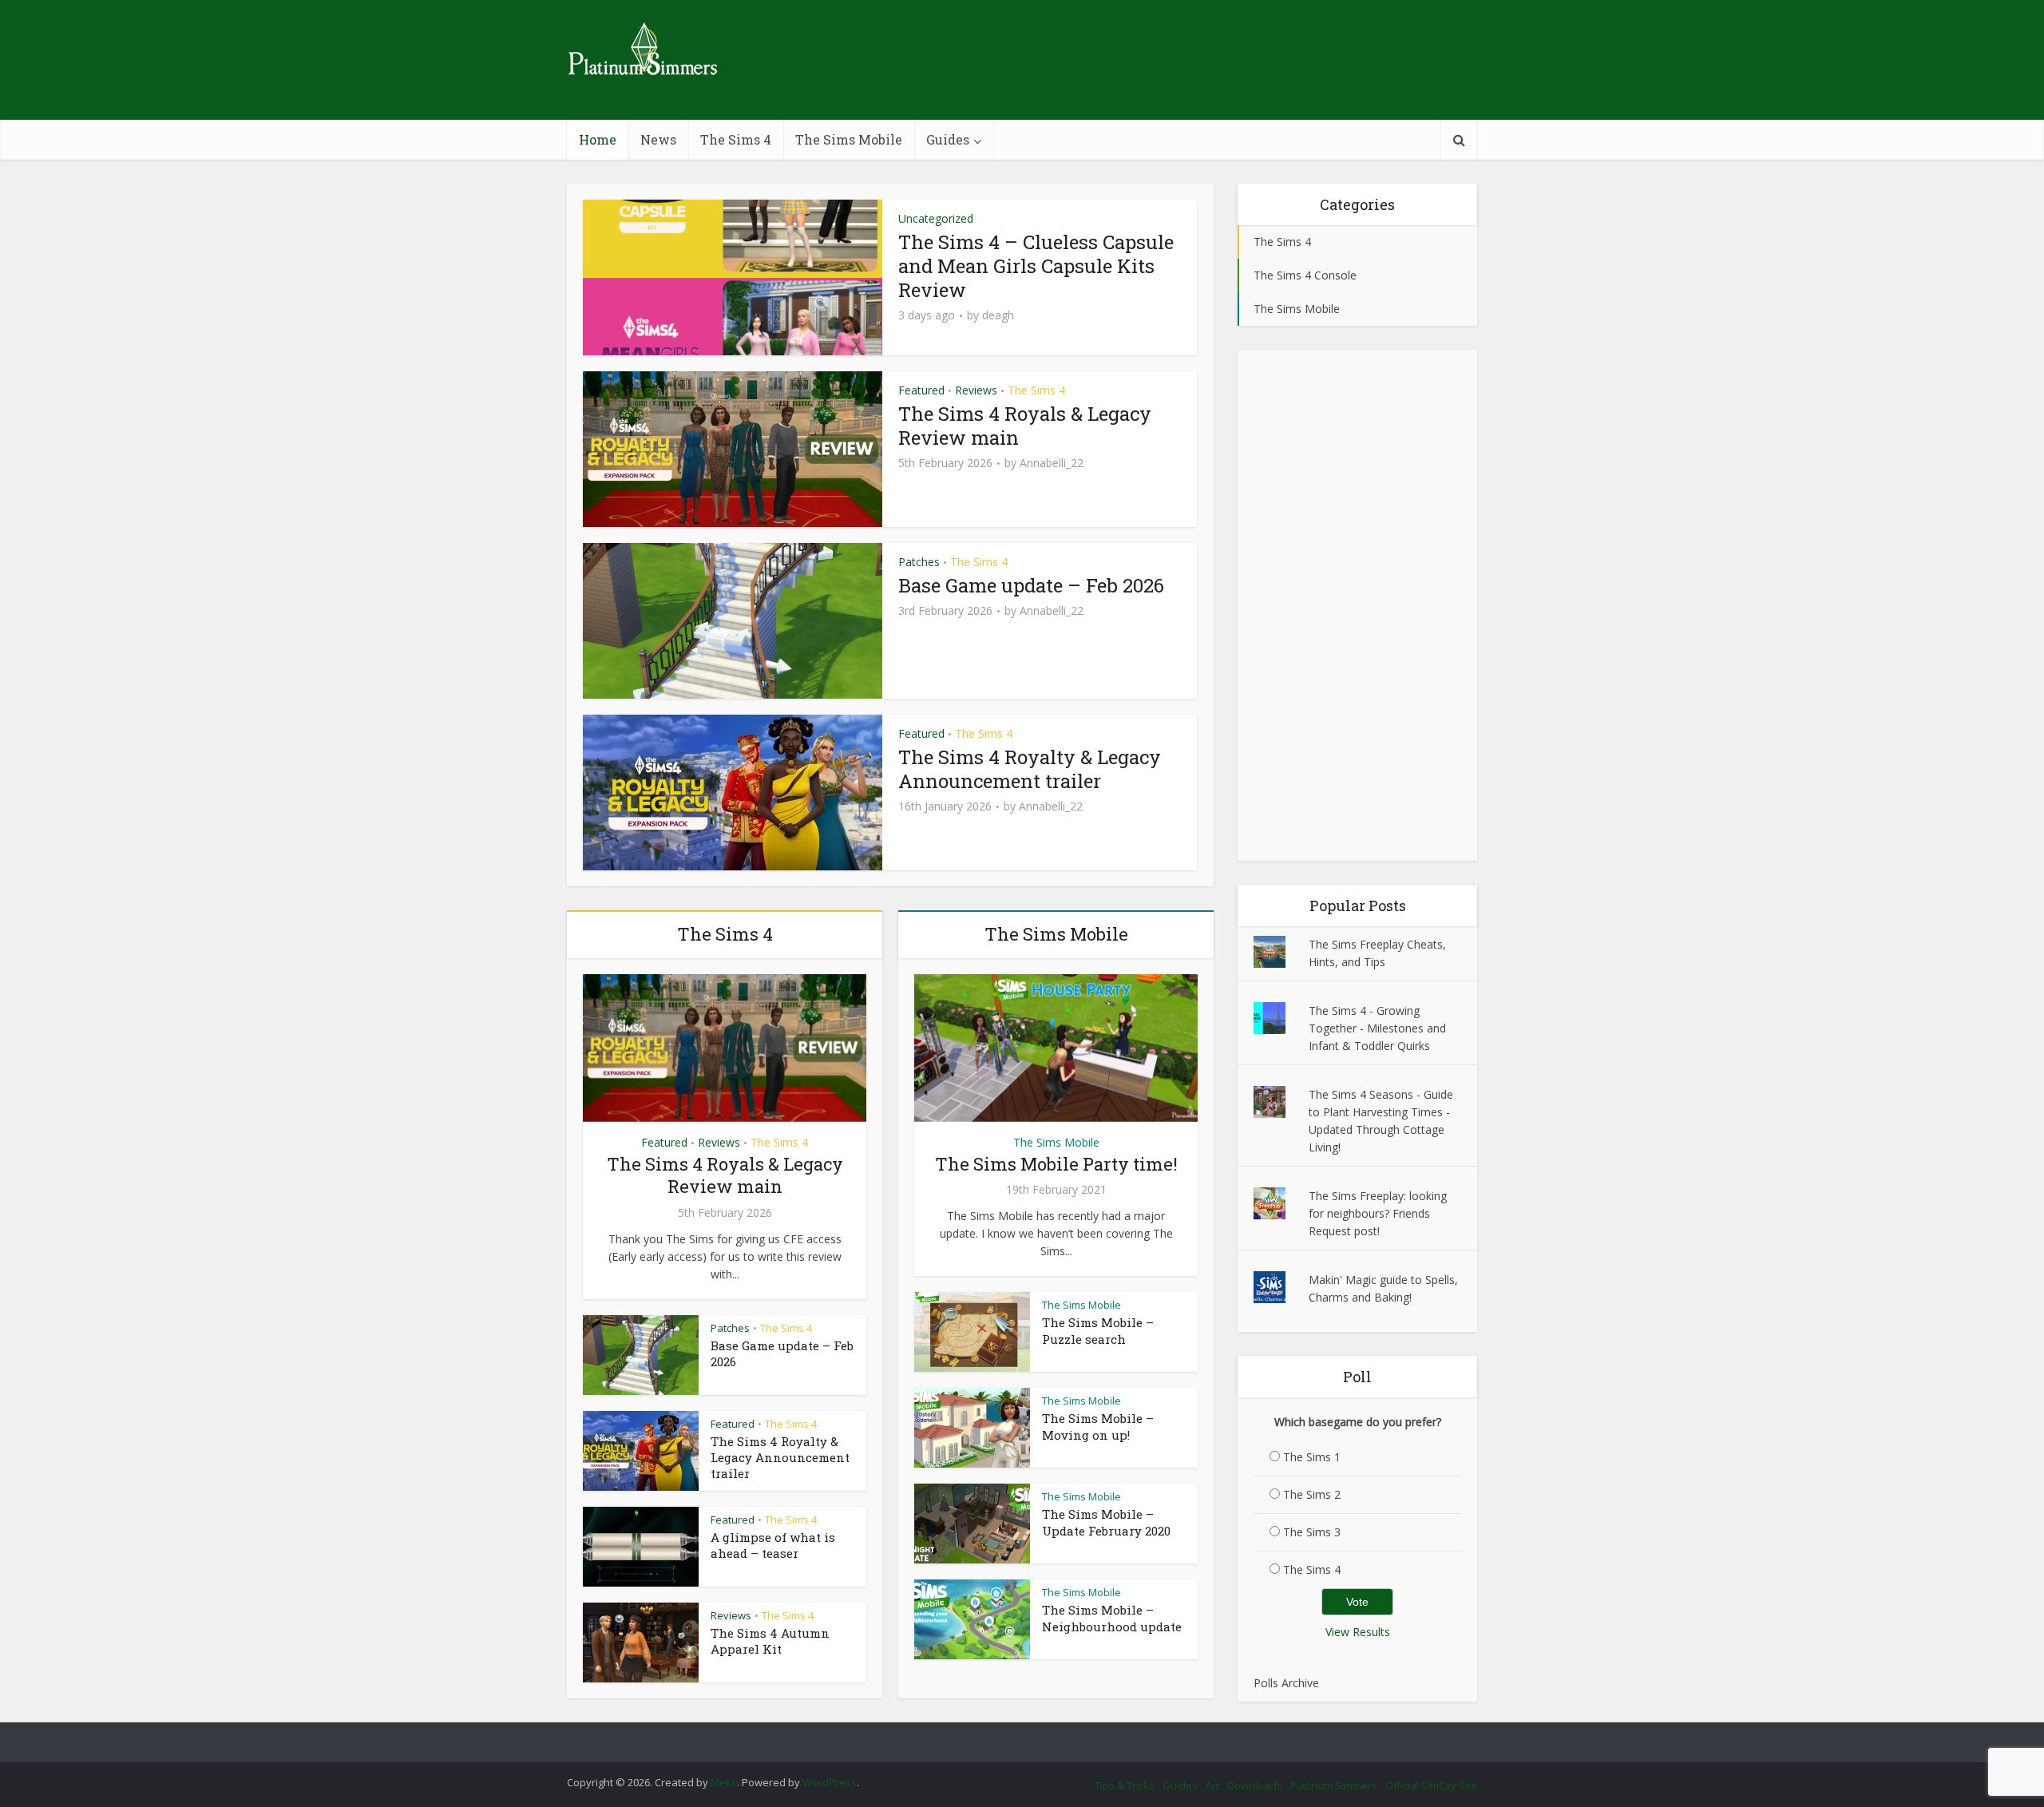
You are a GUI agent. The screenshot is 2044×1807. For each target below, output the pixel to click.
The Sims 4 (736, 139)
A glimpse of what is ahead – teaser (773, 1545)
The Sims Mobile (849, 139)
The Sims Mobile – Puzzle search (1098, 1330)
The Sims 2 (1312, 1494)
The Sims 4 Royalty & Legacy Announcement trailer (1030, 769)
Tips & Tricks (1125, 1785)
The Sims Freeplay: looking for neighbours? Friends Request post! (1378, 1213)
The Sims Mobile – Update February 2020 (1106, 1522)
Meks (724, 1782)
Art (1212, 1785)
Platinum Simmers (1334, 1785)
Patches (919, 562)
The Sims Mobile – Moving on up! (1098, 1426)
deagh (998, 315)
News (658, 139)
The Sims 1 (1312, 1457)
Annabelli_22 (1052, 463)
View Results (1358, 1632)
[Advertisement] (1357, 605)
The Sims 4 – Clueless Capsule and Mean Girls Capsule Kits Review (1036, 266)
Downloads (1255, 1785)
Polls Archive (1286, 1683)
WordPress (830, 1782)
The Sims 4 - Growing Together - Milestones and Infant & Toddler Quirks (1377, 1028)
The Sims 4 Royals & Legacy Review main (1025, 426)
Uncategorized (936, 218)
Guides (948, 139)
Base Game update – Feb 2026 (1031, 585)
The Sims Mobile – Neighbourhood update (1112, 1618)
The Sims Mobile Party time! (1056, 1164)
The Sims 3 (1312, 1532)
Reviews (976, 390)
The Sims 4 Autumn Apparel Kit (770, 1641)
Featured (921, 390)
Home (598, 139)
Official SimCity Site (1431, 1785)
